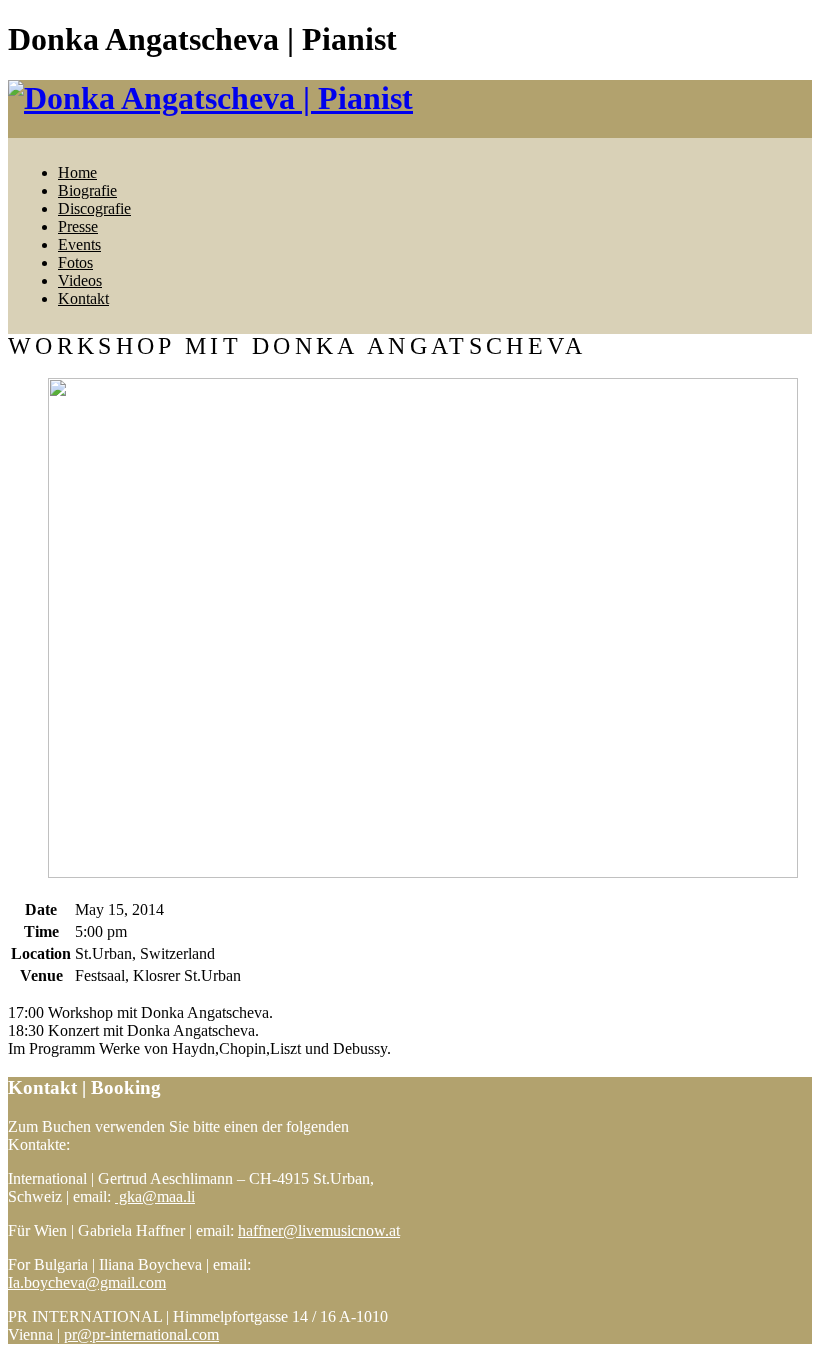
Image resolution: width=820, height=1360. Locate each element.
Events (79, 244)
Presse (78, 226)
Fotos (75, 262)
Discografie (94, 208)
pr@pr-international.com (141, 1334)
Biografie (87, 190)
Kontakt (83, 298)
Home (77, 172)
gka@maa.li (155, 1196)
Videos (80, 280)
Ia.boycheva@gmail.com (87, 1282)
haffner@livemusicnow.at (319, 1230)
